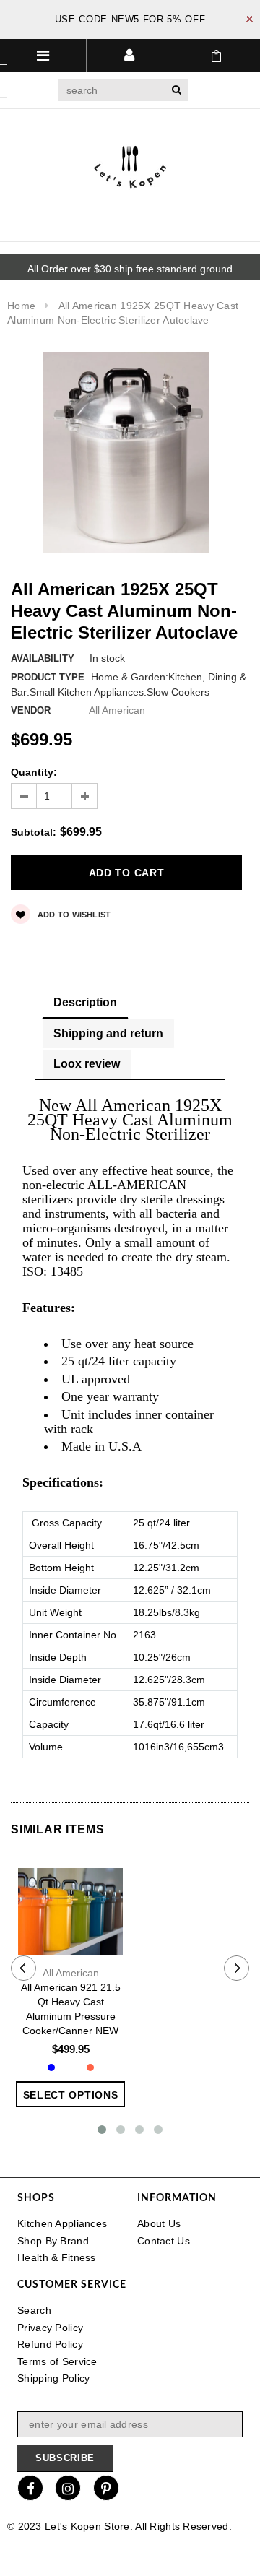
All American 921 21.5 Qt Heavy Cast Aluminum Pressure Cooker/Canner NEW (71, 2009)
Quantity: (34, 772)
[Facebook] (30, 2488)
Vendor (31, 710)
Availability (43, 658)
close (250, 19)
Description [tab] (85, 1002)
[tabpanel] (130, 1429)
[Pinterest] (106, 2488)
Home (21, 306)
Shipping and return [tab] (108, 1033)
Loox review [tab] (87, 1064)
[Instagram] (68, 2488)
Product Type (48, 677)
